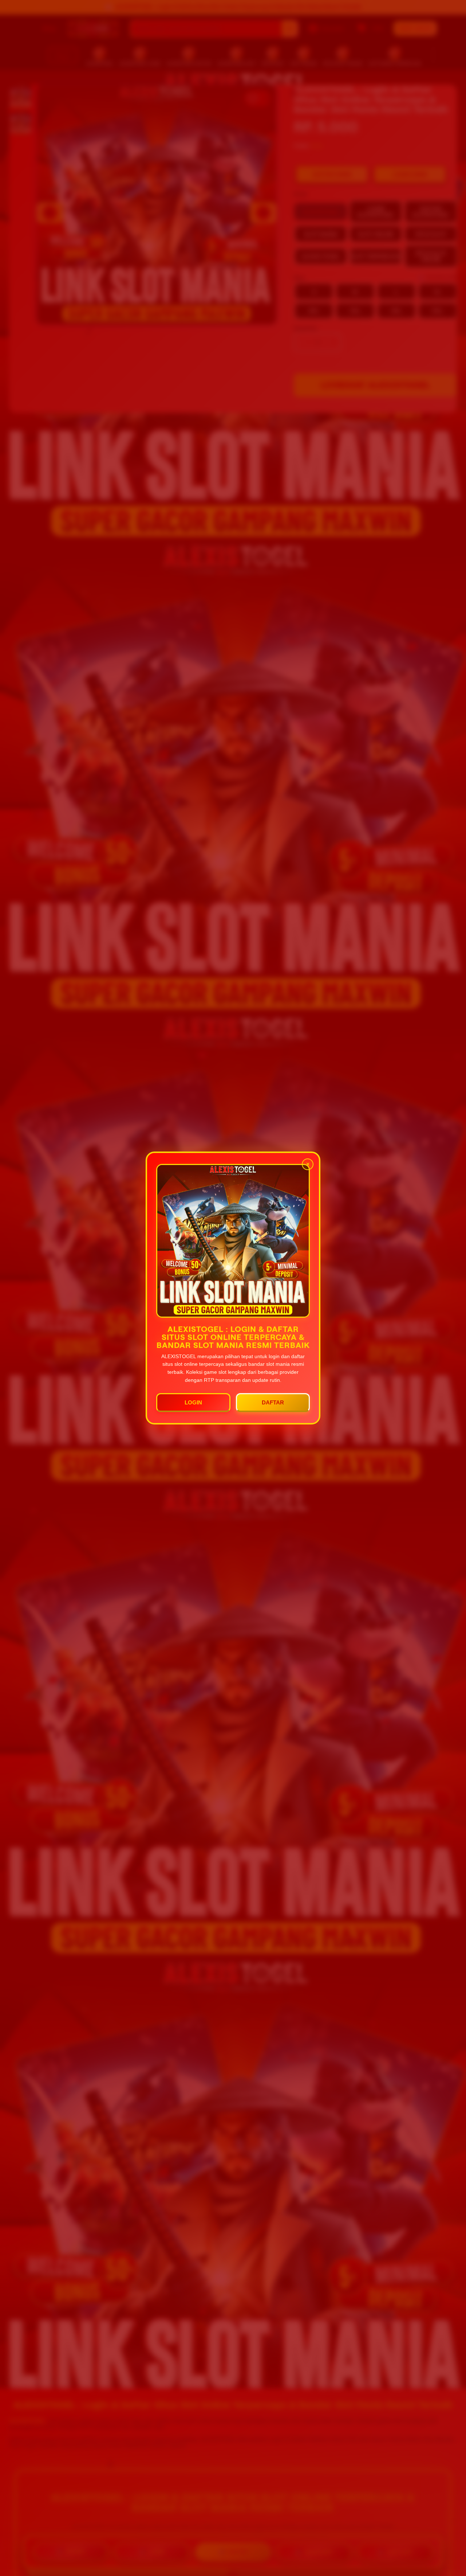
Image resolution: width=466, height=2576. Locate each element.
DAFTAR (273, 1402)
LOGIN (193, 1402)
